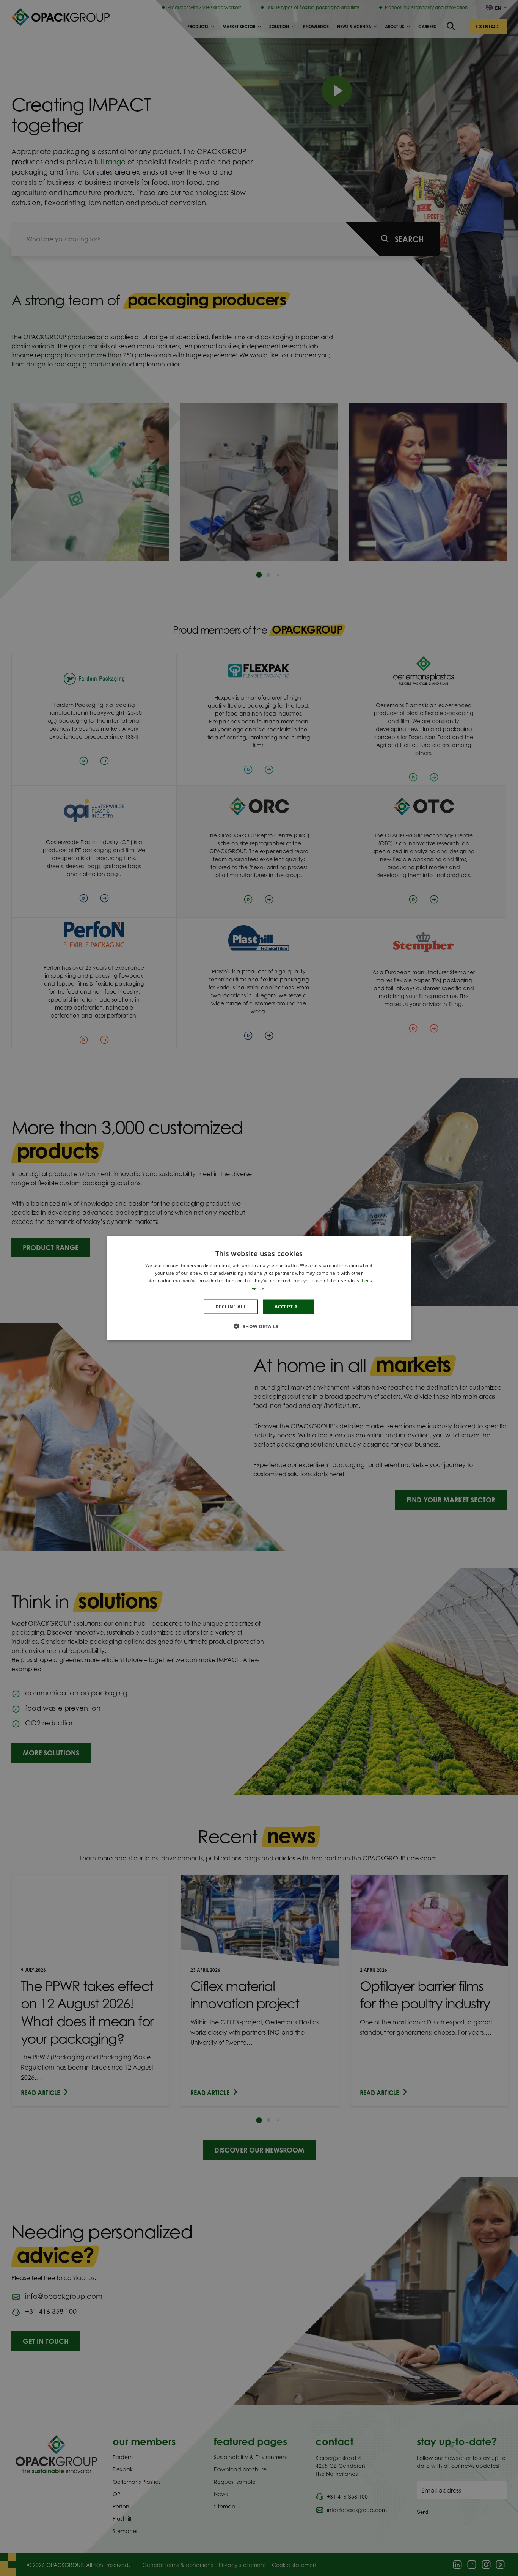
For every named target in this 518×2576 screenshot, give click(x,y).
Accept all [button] (289, 1306)
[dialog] (259, 1288)
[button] (259, 1326)
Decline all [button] (231, 1306)
